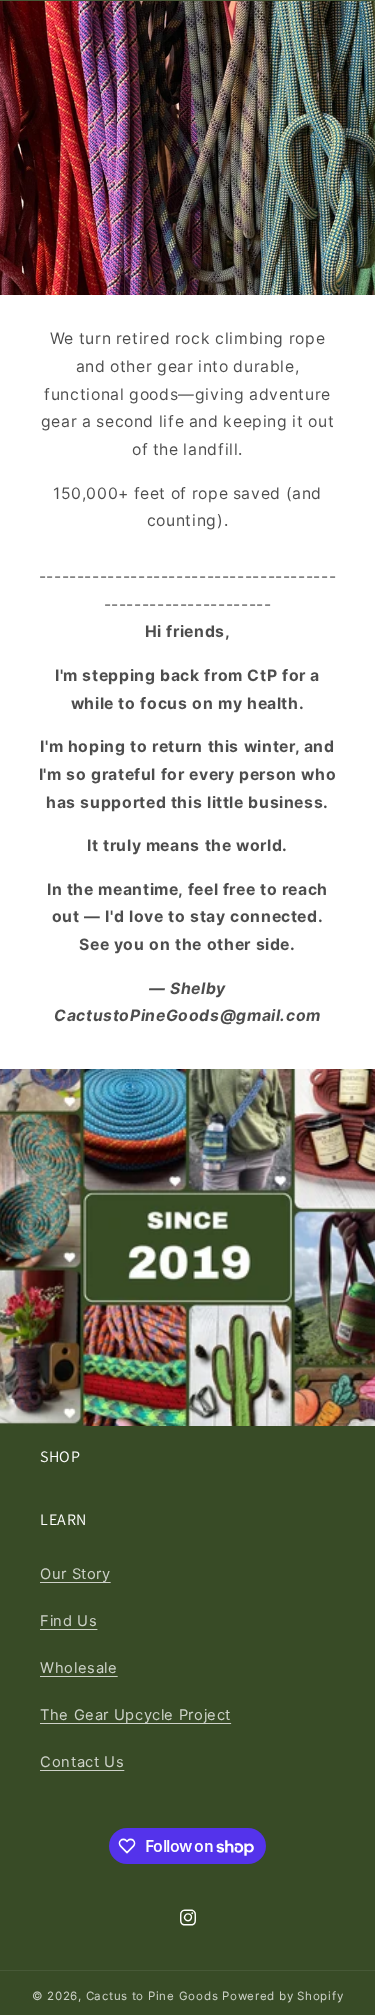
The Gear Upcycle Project (135, 1715)
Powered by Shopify (282, 1996)
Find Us (68, 1621)
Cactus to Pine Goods (152, 1996)
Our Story (75, 1574)
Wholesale (79, 1668)
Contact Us (82, 1762)
